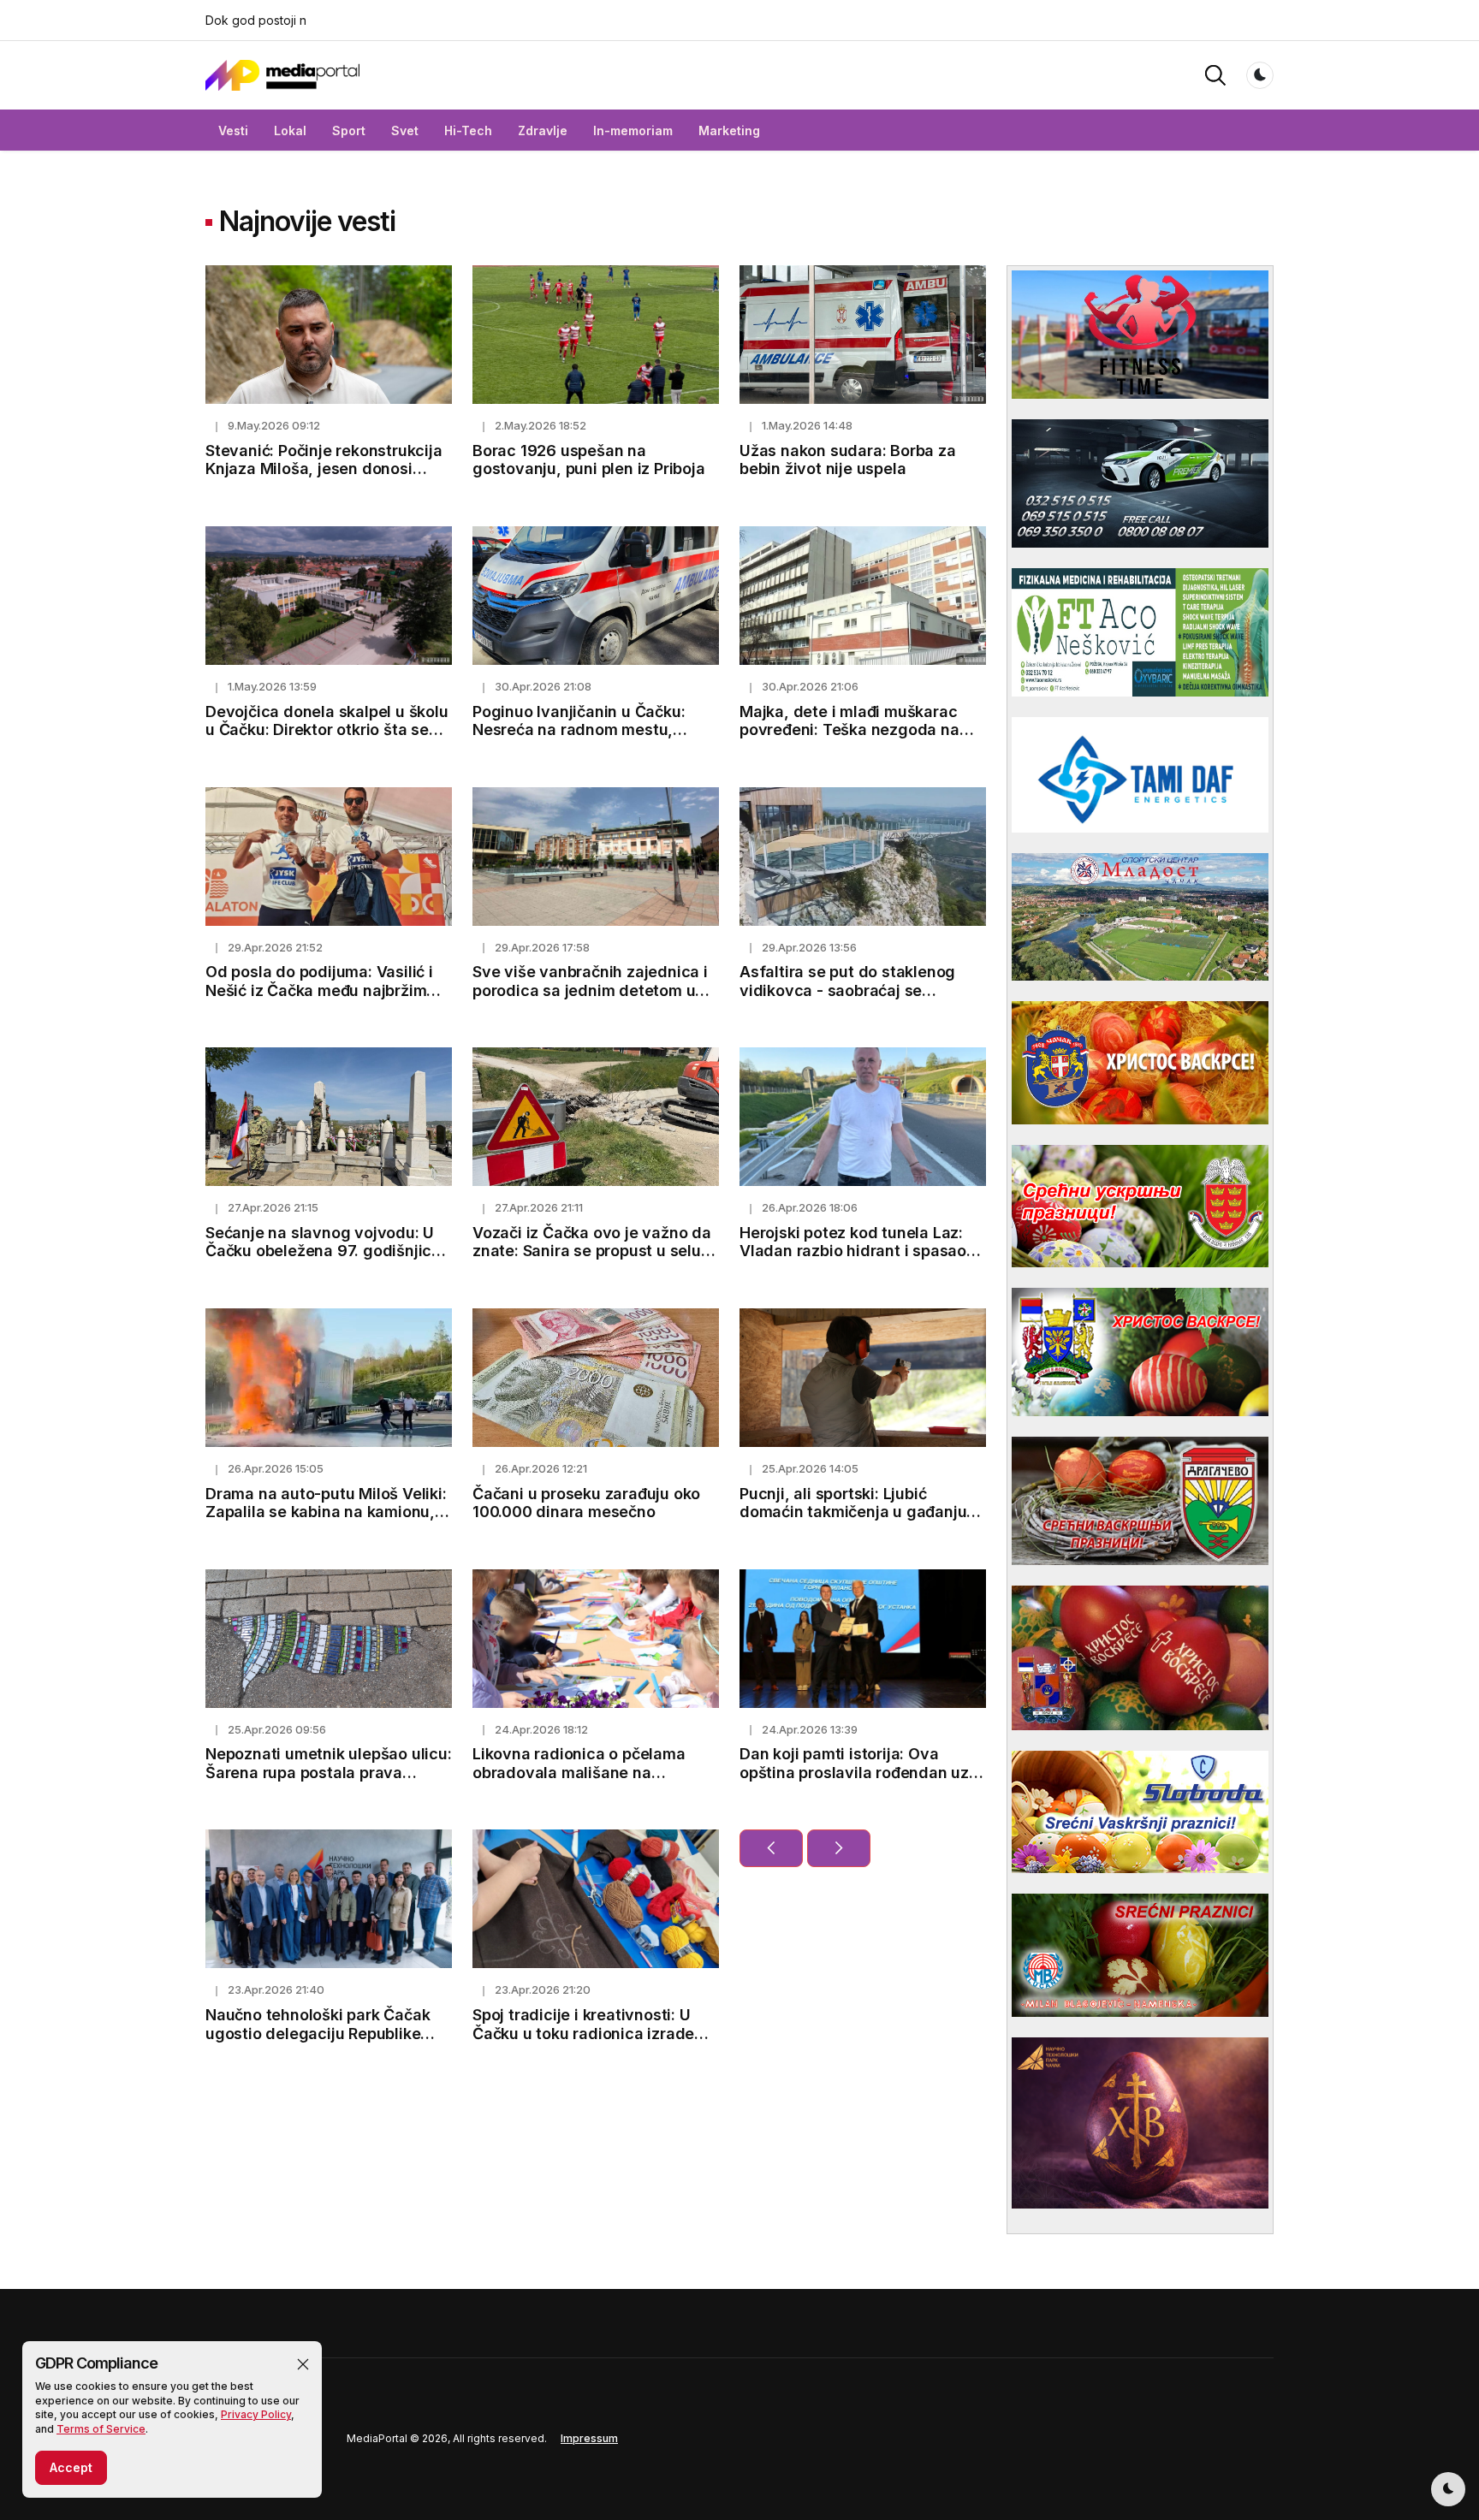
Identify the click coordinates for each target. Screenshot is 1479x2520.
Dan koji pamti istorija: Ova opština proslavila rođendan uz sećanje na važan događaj (854, 1772)
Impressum (589, 2438)
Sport (349, 130)
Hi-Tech (468, 130)
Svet (405, 130)
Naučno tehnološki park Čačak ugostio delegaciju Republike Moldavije (318, 2033)
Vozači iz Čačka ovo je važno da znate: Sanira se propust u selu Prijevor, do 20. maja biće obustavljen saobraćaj (592, 1260)
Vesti (233, 130)
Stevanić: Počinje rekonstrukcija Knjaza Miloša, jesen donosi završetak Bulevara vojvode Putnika (324, 478)
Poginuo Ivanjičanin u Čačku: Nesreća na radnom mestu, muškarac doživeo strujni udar (585, 730)
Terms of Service (101, 2429)
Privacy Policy (256, 2414)
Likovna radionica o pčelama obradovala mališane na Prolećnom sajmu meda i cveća (588, 1772)
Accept (71, 2467)
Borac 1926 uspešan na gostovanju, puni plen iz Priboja (589, 460)
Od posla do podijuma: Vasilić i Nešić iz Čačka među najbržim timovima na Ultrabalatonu (319, 990)
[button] (303, 2364)
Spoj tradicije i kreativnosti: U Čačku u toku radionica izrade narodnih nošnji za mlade (583, 2033)
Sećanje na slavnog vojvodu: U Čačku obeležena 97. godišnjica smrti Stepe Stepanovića (323, 1251)
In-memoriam (633, 130)
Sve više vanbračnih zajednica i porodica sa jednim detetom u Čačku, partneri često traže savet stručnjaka (590, 999)
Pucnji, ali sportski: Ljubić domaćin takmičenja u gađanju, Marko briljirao (855, 1512)
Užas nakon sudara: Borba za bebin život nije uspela (848, 460)
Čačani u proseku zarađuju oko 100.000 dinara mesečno (586, 1503)
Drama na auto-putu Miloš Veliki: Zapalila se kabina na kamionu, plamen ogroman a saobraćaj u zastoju (326, 1521)
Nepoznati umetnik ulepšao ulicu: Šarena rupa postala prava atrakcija (329, 1772)
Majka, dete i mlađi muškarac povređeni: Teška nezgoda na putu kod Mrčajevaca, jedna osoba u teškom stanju (849, 739)
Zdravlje (543, 130)
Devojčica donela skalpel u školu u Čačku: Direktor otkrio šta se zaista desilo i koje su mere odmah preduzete (327, 739)
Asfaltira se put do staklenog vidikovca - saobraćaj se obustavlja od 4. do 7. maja (847, 990)
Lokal (290, 130)
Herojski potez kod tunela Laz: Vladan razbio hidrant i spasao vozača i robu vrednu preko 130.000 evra (853, 1260)
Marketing (729, 130)
